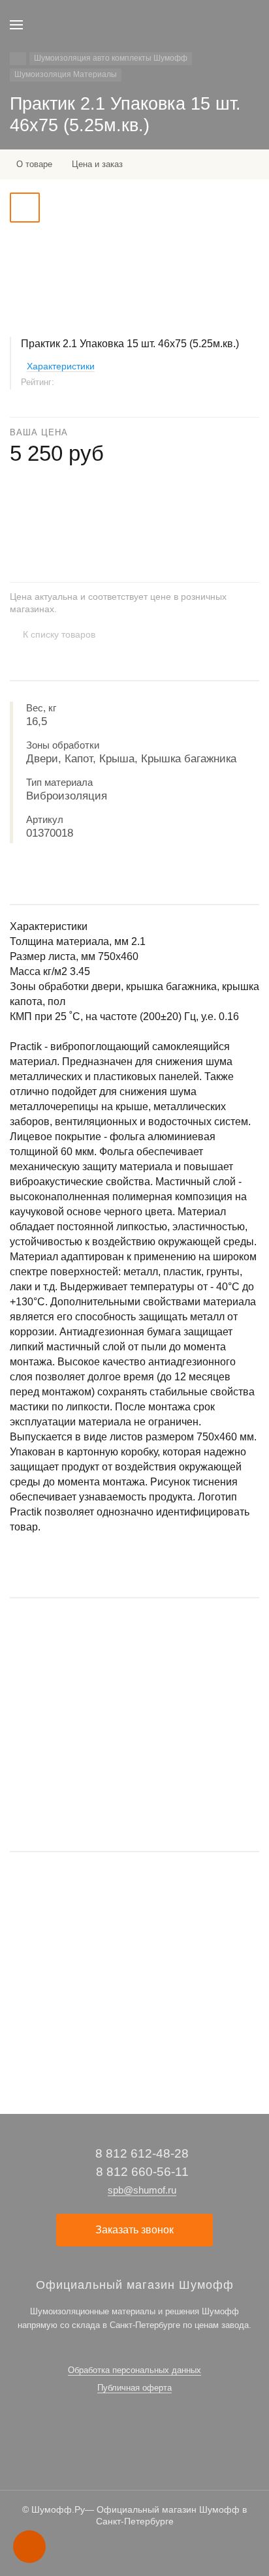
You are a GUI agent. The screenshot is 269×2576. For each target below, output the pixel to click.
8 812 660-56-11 (142, 2172)
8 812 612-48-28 (142, 2153)
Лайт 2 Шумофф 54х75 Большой (75, 1719)
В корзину (134, 1801)
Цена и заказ (97, 164)
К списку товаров (59, 634)
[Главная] (18, 59)
